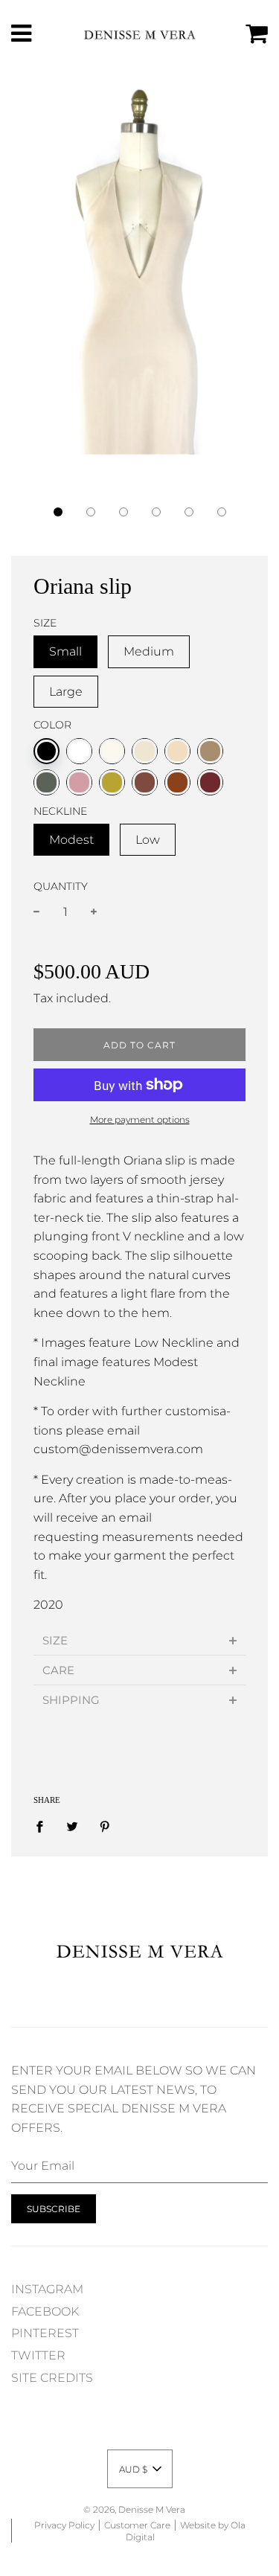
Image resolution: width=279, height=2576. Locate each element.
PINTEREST (45, 2333)
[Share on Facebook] (44, 1826)
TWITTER (38, 2355)
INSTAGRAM (47, 2289)
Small (65, 651)
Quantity (61, 886)
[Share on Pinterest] (105, 1826)
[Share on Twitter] (72, 1826)
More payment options (140, 1119)
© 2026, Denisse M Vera (134, 2509)
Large (66, 692)
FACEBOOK (45, 2311)
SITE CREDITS (52, 2378)
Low (148, 840)
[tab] (139, 1640)
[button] (58, 512)
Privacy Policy (64, 2525)
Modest (71, 840)
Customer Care (137, 2525)
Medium (149, 651)
